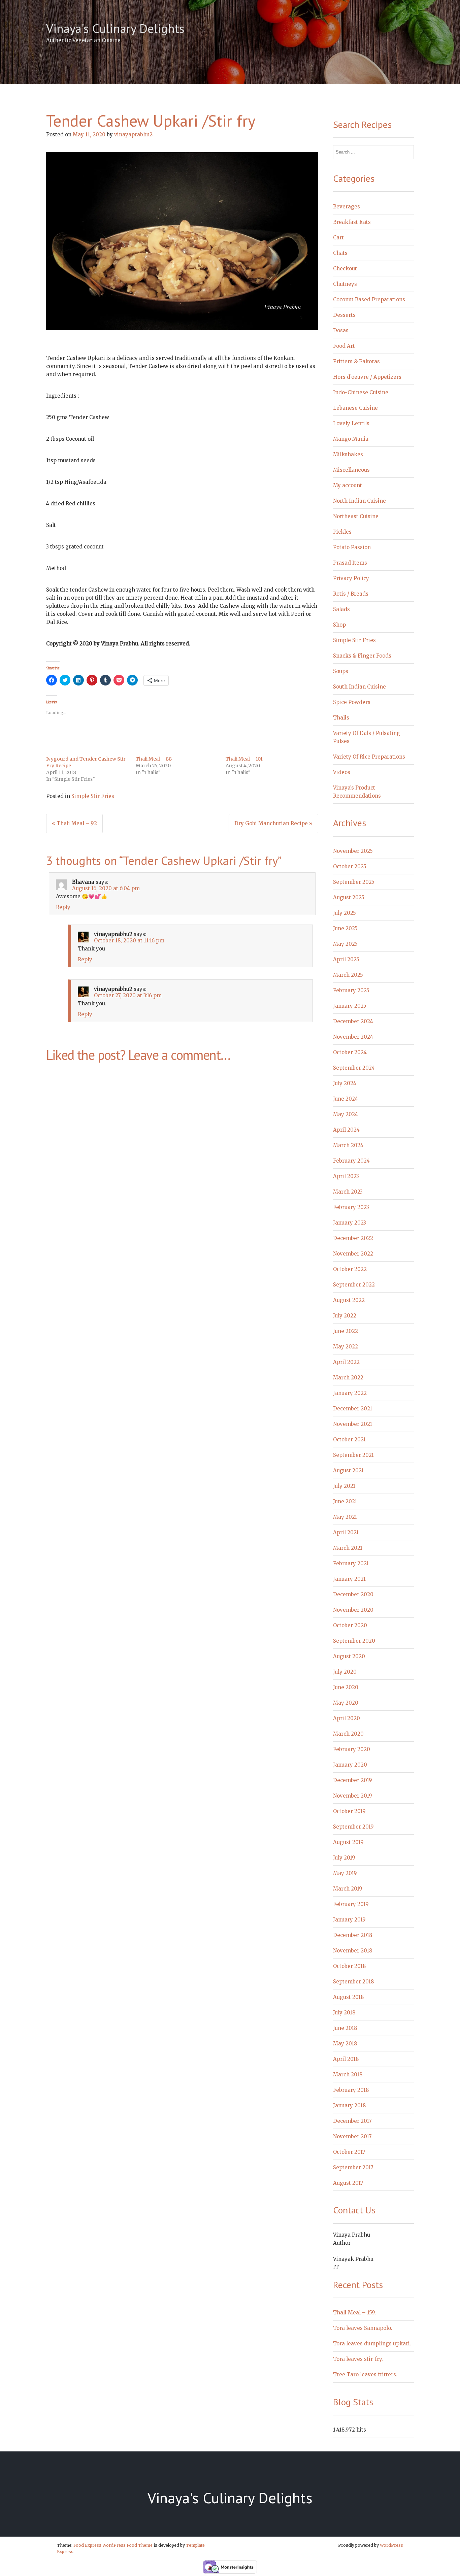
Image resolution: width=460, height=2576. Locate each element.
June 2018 (345, 2028)
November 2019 (353, 1796)
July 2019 (344, 1858)
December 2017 (352, 2121)
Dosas (341, 330)
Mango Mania (351, 439)
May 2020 (346, 1703)
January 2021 (349, 1579)
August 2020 (349, 1656)
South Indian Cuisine (359, 687)
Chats (340, 253)
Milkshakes (348, 454)
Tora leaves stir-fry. (358, 2359)
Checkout (345, 269)
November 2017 (352, 2136)
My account (348, 485)
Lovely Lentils (351, 423)
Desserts (344, 315)
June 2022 (346, 1331)
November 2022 (353, 1254)
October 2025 (350, 866)
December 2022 (353, 1238)
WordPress (391, 2545)
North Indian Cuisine (359, 501)
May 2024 (346, 1114)
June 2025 (345, 928)
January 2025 (350, 1006)
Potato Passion (352, 547)
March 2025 (348, 975)
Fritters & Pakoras (356, 361)
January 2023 (350, 1223)
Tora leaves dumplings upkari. (372, 2344)
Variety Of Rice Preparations (369, 757)
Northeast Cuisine (356, 516)
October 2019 (349, 1811)
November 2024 (353, 1037)
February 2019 (351, 1904)
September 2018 (353, 1982)
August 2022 (349, 1300)
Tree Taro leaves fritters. (365, 2374)
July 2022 (345, 1316)
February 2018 (351, 2090)
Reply (63, 907)
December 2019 (353, 1780)
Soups (341, 671)
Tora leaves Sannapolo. (363, 2328)
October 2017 (349, 2152)
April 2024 (346, 1130)
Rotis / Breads (351, 594)
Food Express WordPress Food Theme (113, 2545)
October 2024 (350, 1052)
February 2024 (351, 1161)
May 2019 (345, 1873)
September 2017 (353, 2167)
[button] (182, 241)
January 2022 (350, 1393)
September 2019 (353, 1827)
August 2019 (348, 1842)
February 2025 (351, 990)
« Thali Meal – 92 (74, 823)
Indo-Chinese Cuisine (361, 392)
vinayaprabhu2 (133, 135)
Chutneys (345, 284)
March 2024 (348, 1145)
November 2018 (353, 1951)
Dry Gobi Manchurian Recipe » (273, 823)
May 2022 (346, 1347)
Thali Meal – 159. (355, 2313)
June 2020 (346, 1687)
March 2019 (348, 1889)
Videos (342, 772)
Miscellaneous (351, 470)
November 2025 (353, 851)
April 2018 (346, 2059)
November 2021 (353, 1424)
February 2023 (351, 1207)
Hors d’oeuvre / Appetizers (367, 377)
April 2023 (346, 1176)
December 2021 (353, 1409)
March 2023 (348, 1192)
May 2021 (345, 1517)
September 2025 (354, 882)
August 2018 (348, 1997)
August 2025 (349, 897)
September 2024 (354, 1068)
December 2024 (353, 1021)
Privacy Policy (351, 578)
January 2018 (349, 2105)
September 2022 (354, 1285)
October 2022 (350, 1269)
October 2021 (349, 1440)
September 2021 (353, 1455)
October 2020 (350, 1625)
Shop (339, 625)
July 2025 (344, 913)
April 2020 (347, 1718)
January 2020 (350, 1765)
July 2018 (344, 2013)
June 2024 (346, 1099)
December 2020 (353, 1594)
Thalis (341, 718)
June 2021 (345, 1501)
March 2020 (348, 1734)
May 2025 (345, 944)
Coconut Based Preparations (369, 299)
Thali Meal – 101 (244, 759)
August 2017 (348, 2183)
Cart (338, 238)
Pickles (342, 532)
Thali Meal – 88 (154, 759)
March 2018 (348, 2075)
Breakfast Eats (352, 222)
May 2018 (345, 2044)
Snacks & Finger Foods (362, 656)
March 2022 (348, 1378)
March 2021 (348, 1548)
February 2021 (351, 1563)
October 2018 (349, 1966)
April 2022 (346, 1362)
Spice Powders (352, 702)
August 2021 (348, 1470)
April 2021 (346, 1532)
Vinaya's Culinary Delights (115, 28)
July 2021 (344, 1486)
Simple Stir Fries (93, 796)
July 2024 (345, 1083)
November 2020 (353, 1610)
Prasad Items (350, 563)
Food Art (344, 346)
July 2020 (345, 1672)
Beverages (347, 207)
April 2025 (346, 959)
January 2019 (349, 1920)
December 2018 (353, 1935)
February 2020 (352, 1749)
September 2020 (354, 1641)
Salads (341, 609)
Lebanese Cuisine (355, 408)
